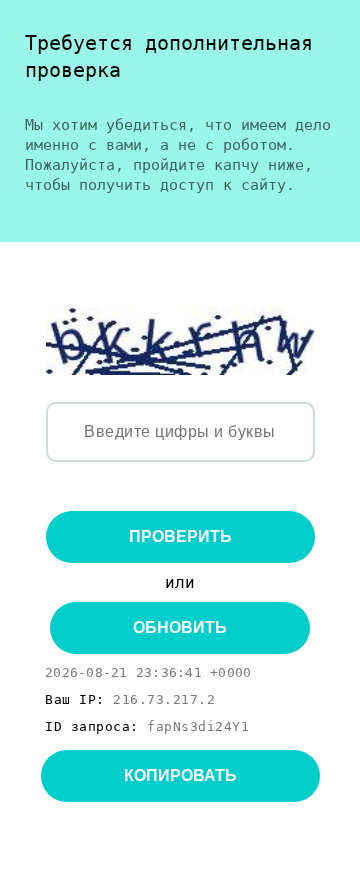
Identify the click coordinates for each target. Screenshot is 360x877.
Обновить (180, 627)
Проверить (180, 536)
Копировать (180, 775)
